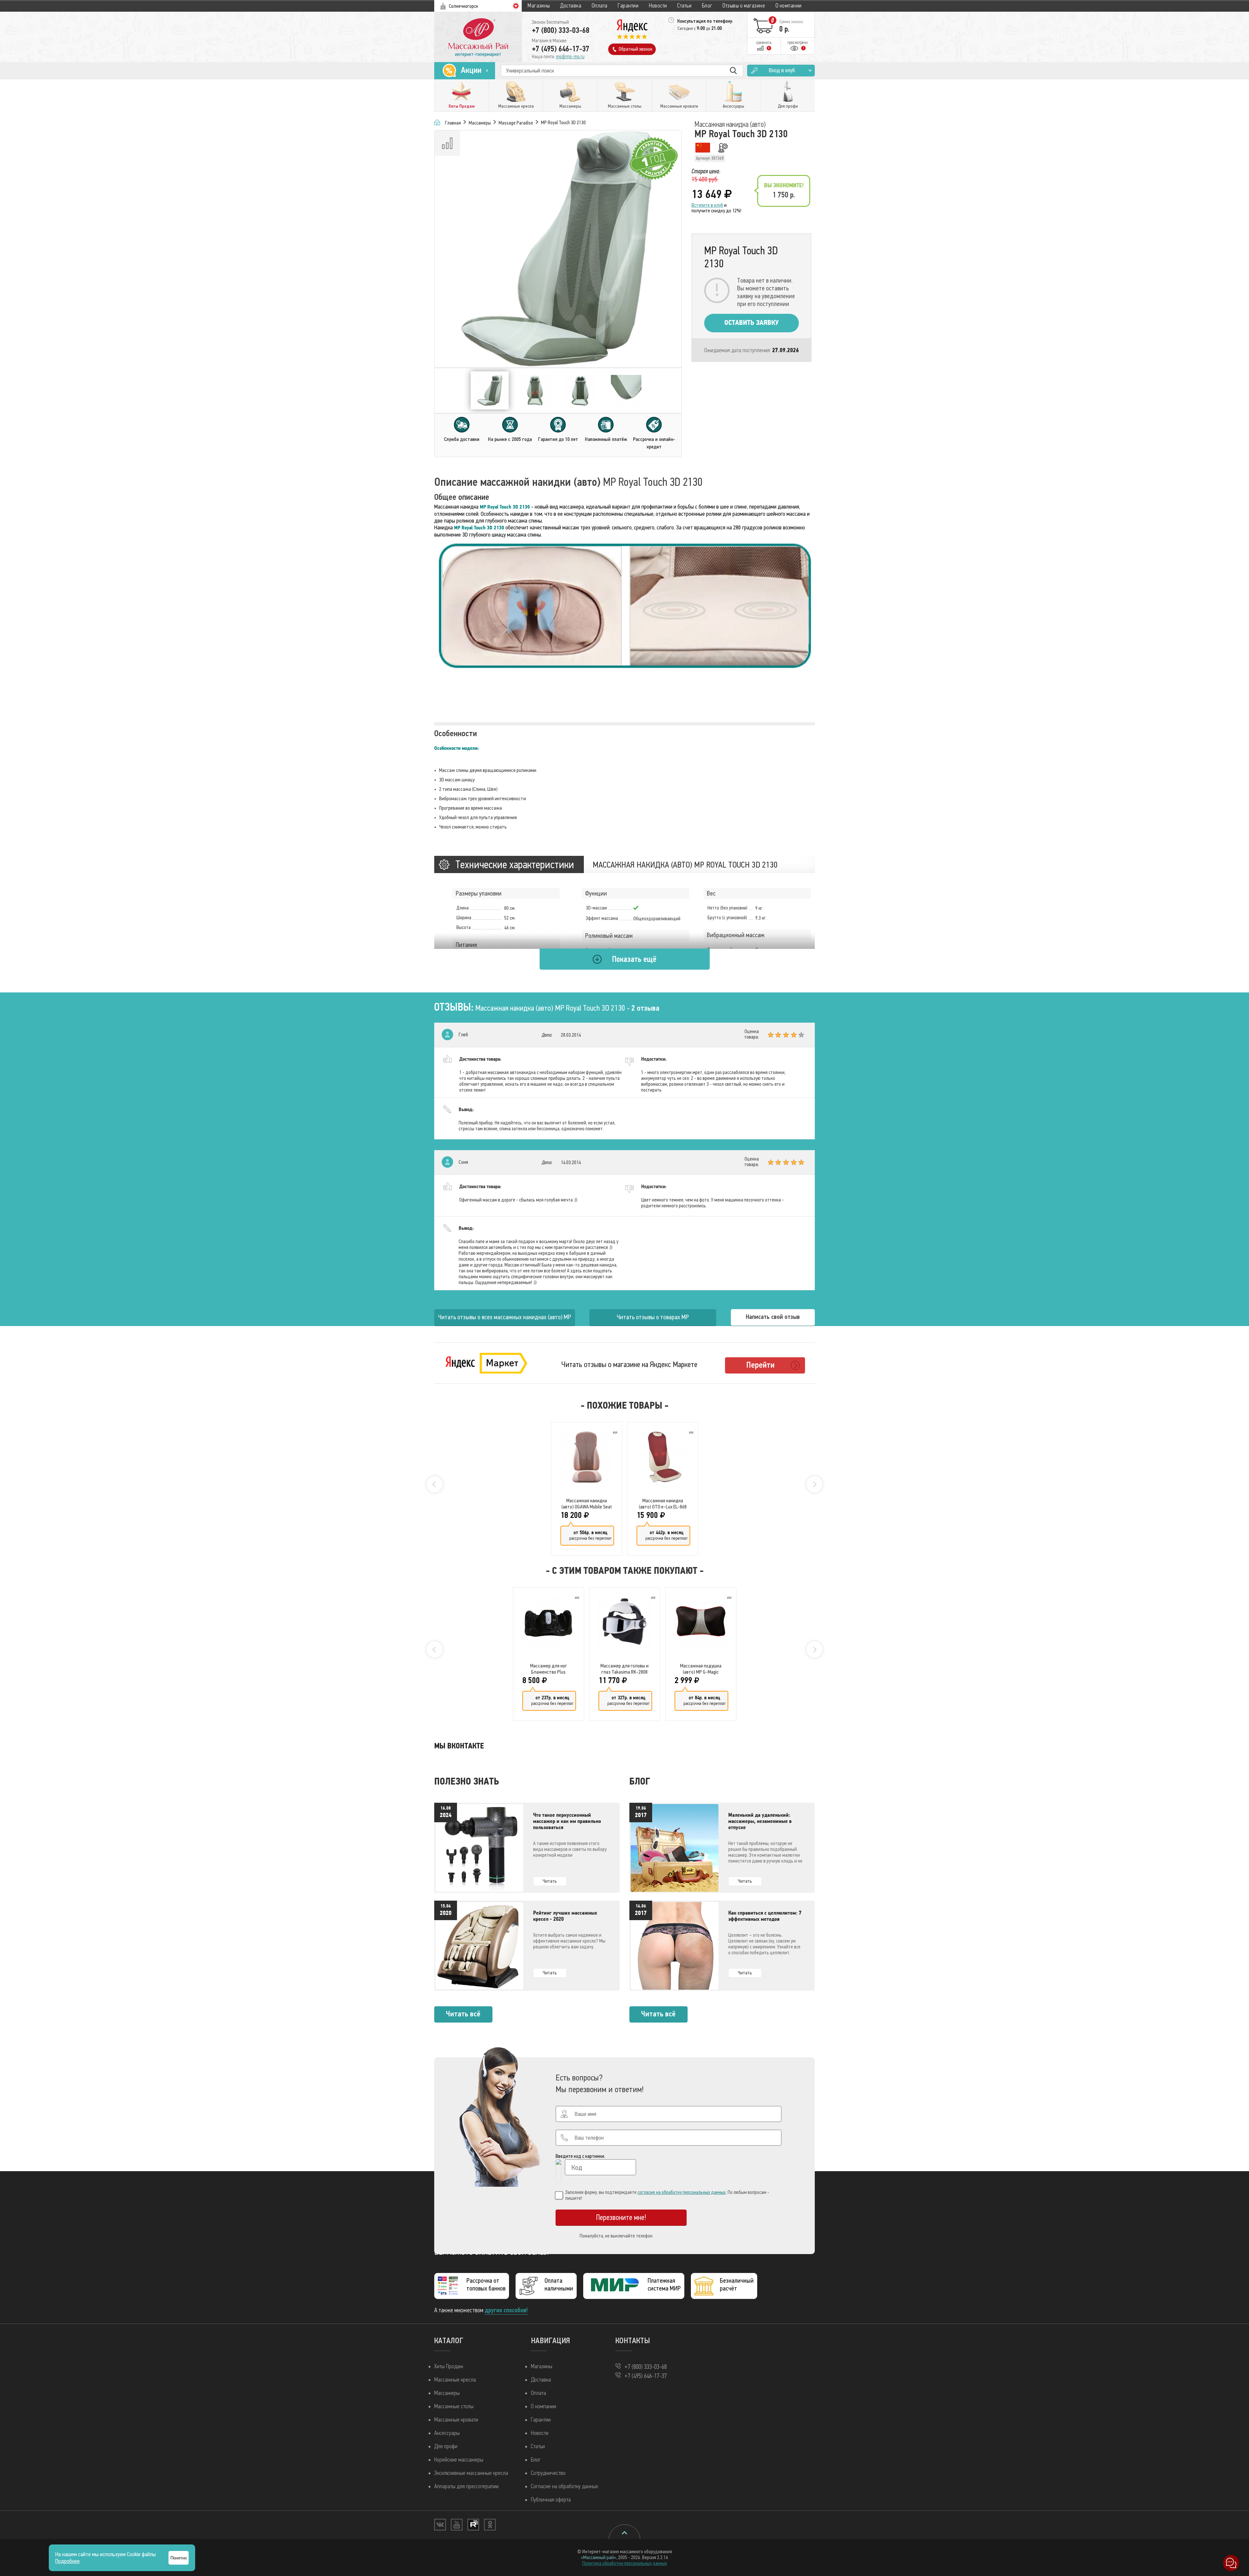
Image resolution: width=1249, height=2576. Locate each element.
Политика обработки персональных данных (625, 2563)
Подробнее (67, 2561)
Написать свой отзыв (773, 1317)
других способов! (506, 2310)
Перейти (760, 1365)
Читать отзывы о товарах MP (653, 1317)
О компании (789, 6)
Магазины (539, 6)
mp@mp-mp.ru (570, 57)
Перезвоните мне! (621, 2217)
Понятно (179, 2558)
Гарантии (628, 6)
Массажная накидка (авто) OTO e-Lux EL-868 (663, 1504)
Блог (707, 6)
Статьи (684, 6)
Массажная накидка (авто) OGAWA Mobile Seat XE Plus (587, 1504)
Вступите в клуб (707, 205)
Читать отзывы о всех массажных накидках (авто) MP (505, 1317)
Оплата (600, 6)
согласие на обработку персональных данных (682, 2192)
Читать (550, 1881)
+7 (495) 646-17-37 (561, 49)
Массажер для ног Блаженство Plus (549, 1669)
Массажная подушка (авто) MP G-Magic (701, 1669)
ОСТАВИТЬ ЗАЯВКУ (752, 323)
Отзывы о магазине (744, 6)
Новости (658, 6)
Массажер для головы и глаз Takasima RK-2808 (624, 1669)
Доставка (571, 6)
